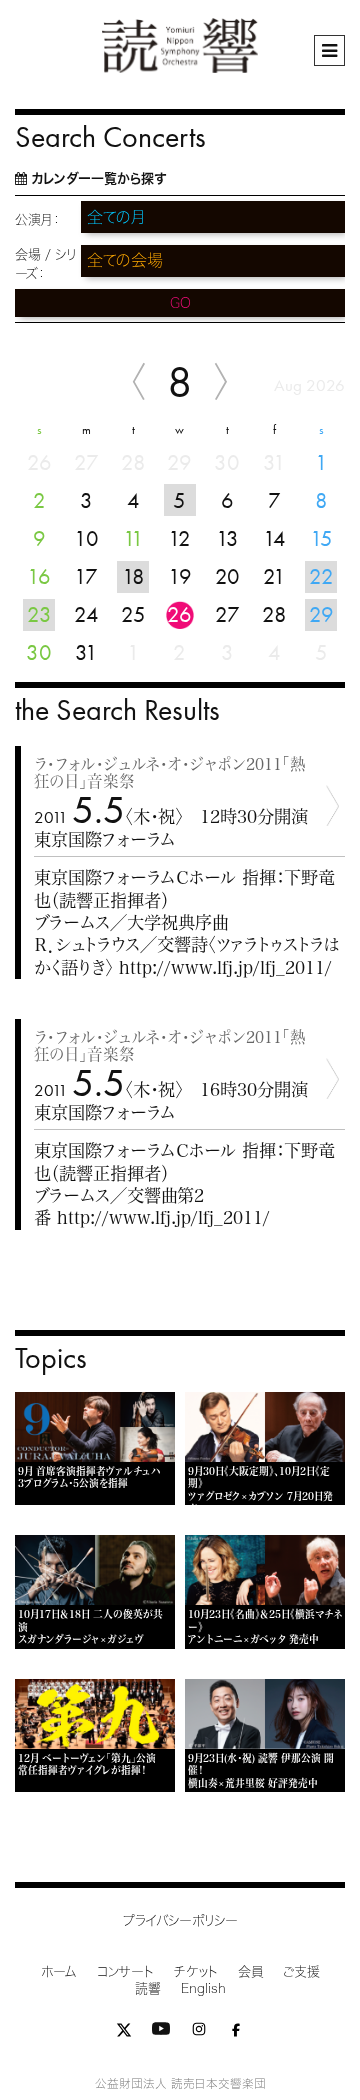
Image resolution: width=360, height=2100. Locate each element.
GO (180, 303)
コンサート (125, 1971)
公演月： (37, 219)
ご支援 (301, 1971)
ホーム (59, 1971)
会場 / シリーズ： (45, 264)
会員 (250, 1971)
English (203, 1988)
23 (39, 614)
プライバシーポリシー (180, 1920)
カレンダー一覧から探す (98, 178)
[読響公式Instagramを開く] (199, 2033)
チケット (196, 1971)
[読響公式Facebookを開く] (236, 2033)
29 (321, 614)
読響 (148, 1988)
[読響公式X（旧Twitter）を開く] (124, 2033)
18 (133, 576)
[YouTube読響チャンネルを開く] (161, 2033)
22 (321, 576)
